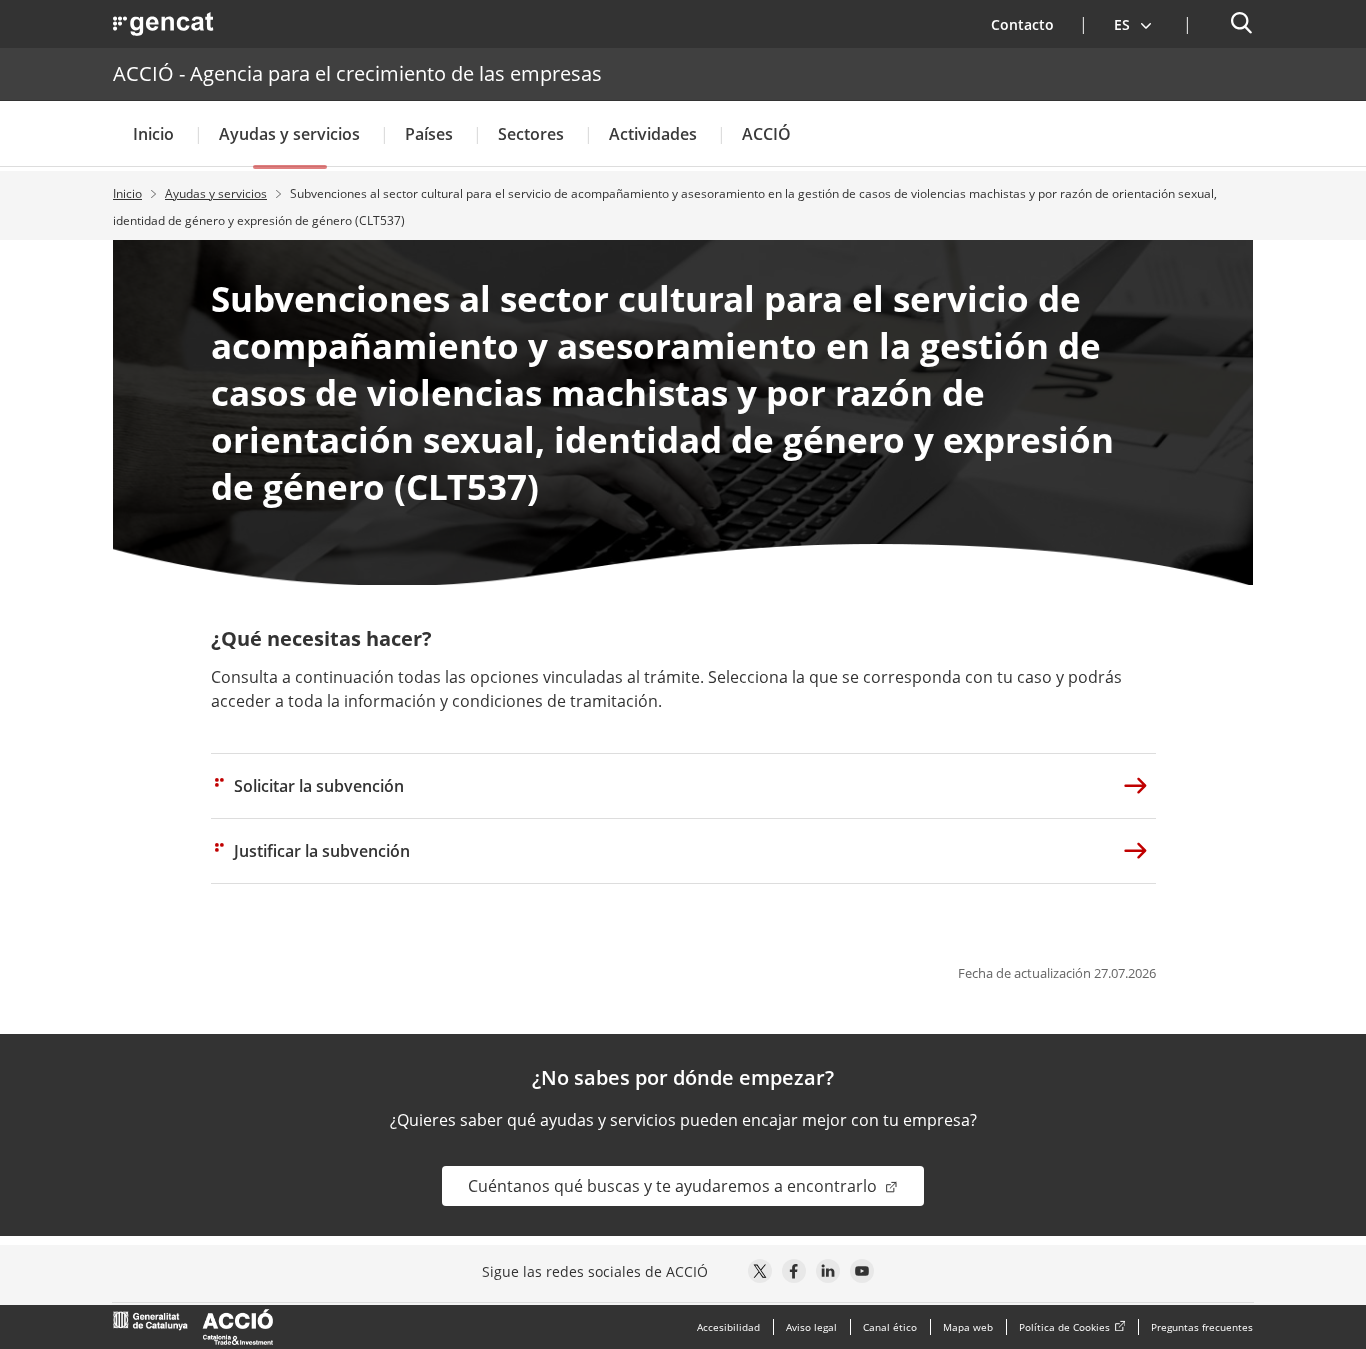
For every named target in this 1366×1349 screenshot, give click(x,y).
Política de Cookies (1064, 1327)
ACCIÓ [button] (766, 134)
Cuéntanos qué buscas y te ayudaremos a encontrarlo (674, 1186)
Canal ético (890, 1327)
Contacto (1022, 24)
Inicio (153, 134)
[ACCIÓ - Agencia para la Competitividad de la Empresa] (193, 1327)
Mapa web (968, 1327)
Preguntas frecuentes (1202, 1327)
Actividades (653, 134)
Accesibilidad (728, 1327)
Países (429, 134)
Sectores (531, 134)
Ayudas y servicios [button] (289, 134)
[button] (1133, 24)
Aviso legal (811, 1327)
